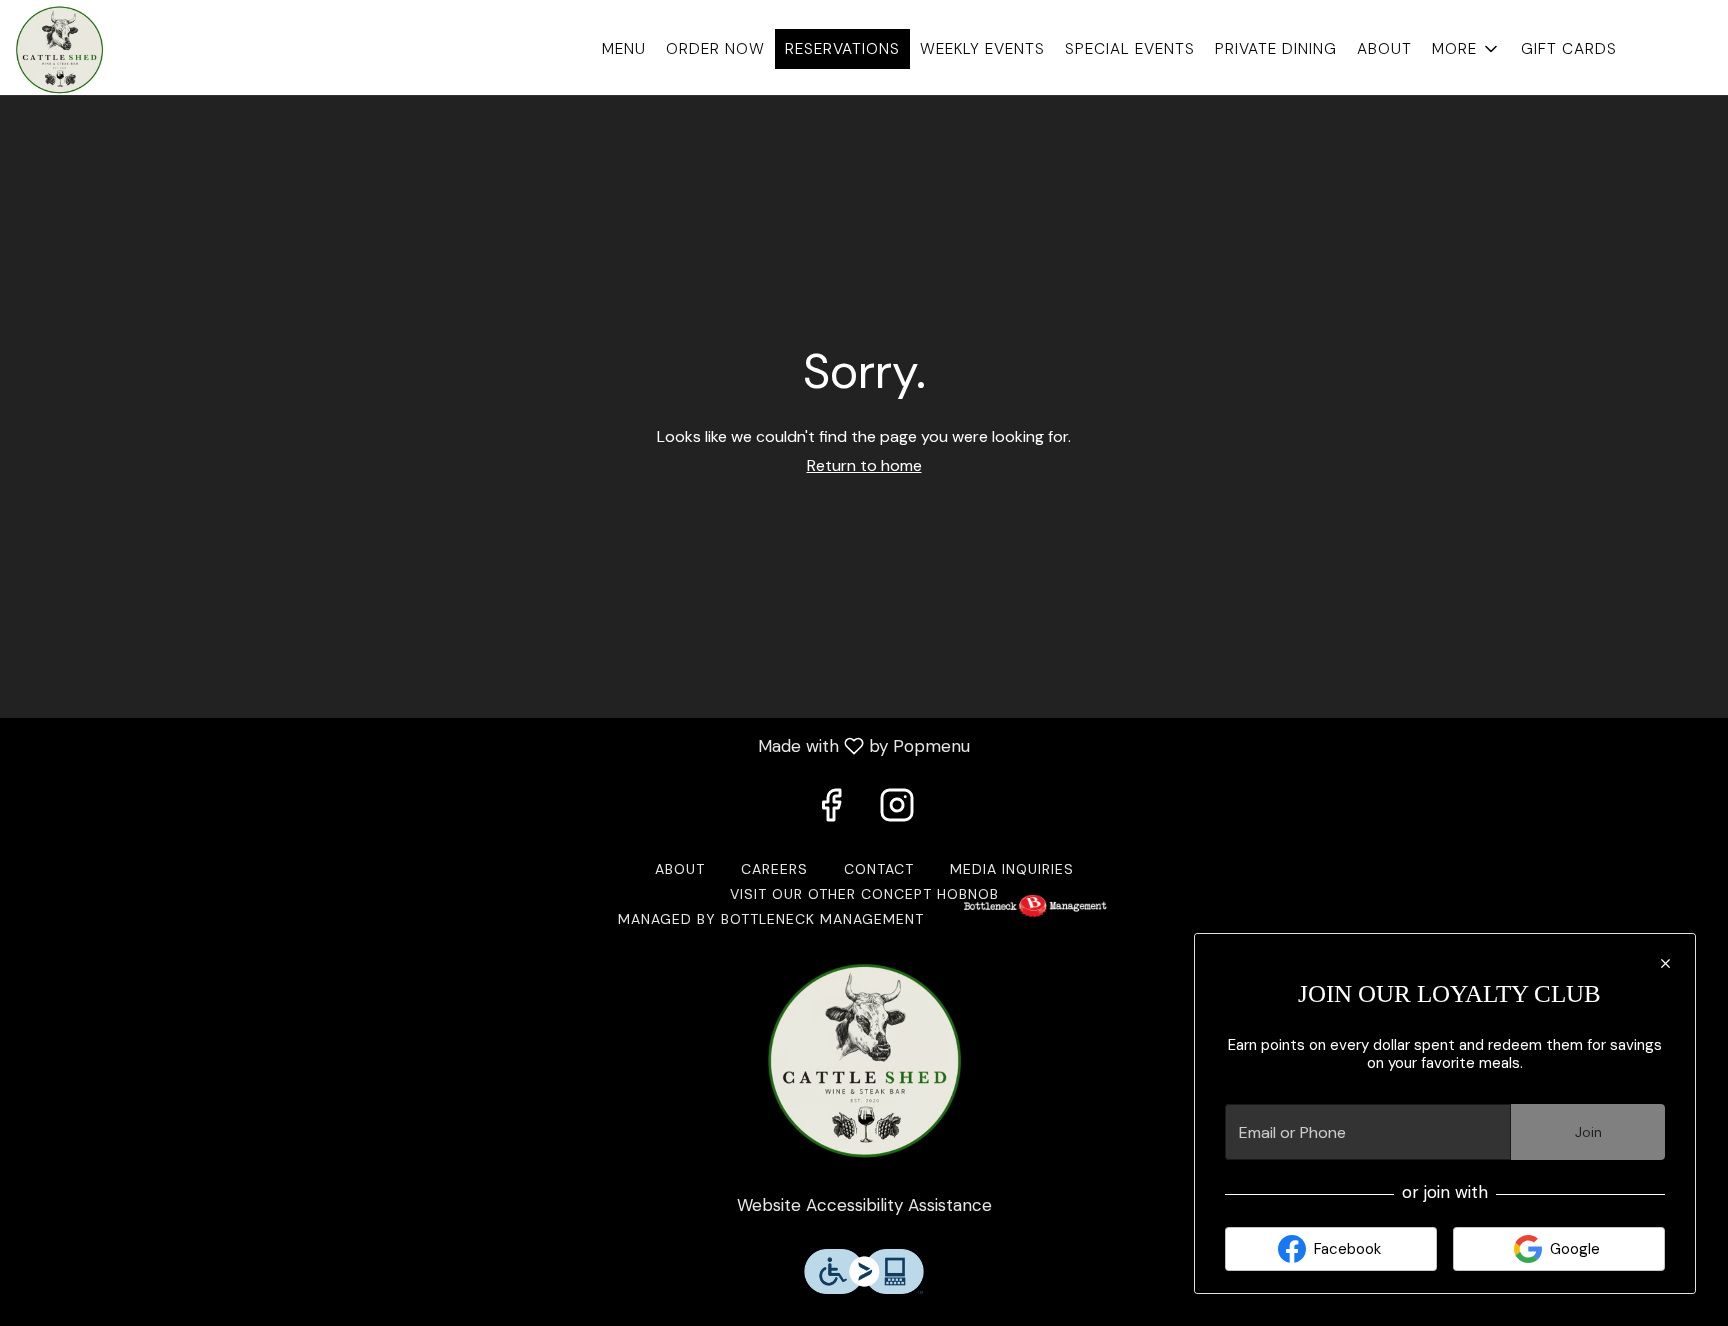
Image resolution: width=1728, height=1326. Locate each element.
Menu (624, 49)
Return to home (864, 465)
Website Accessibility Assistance (864, 1205)
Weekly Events (982, 49)
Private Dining (1276, 49)
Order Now (715, 49)
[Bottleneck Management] (1035, 919)
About (1384, 49)
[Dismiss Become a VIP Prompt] (1665, 963)
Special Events (1130, 49)
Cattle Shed (864, 1061)
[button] (1466, 49)
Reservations (842, 49)
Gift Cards (1569, 49)
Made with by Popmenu (492, 745)
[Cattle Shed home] (106, 50)
